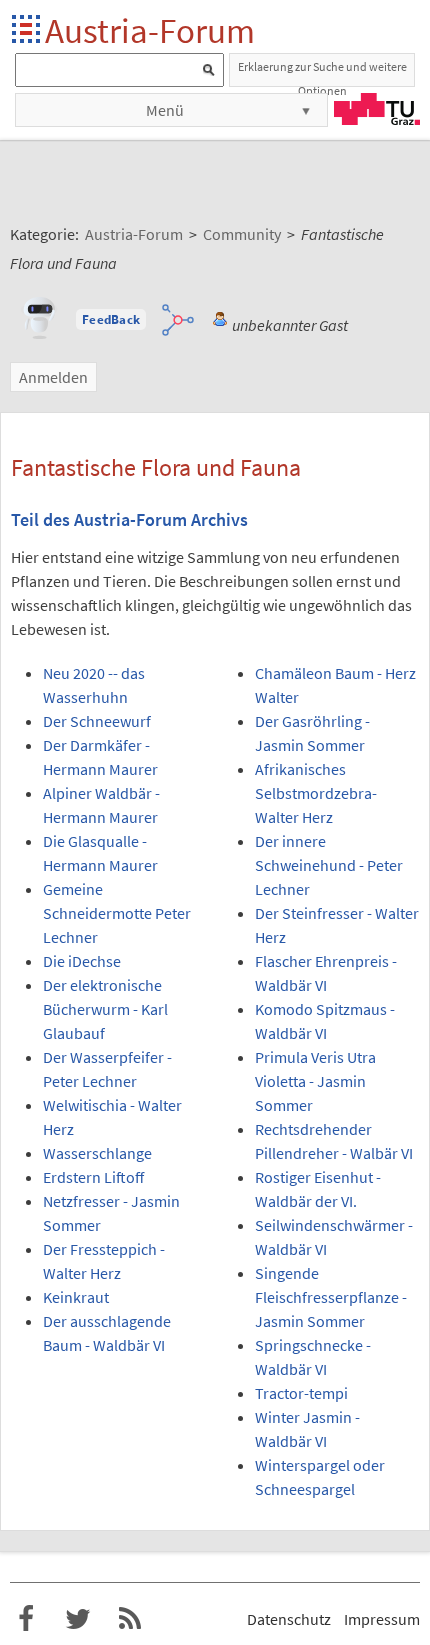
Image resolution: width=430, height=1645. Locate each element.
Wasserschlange (97, 1153)
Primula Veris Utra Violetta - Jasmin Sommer (315, 1081)
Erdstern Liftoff (93, 1177)
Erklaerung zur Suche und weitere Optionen (322, 73)
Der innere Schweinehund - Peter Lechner (329, 865)
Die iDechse (82, 961)
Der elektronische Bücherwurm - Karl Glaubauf (105, 1009)
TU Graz (377, 109)
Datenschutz (289, 1619)
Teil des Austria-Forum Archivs (129, 520)
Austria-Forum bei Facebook (26, 1619)
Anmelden (53, 377)
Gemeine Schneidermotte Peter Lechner (117, 913)
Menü (165, 110)
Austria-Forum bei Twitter (78, 1619)
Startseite (27, 30)
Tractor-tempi (301, 1393)
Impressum (382, 1619)
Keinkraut (76, 1297)
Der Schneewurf (97, 721)
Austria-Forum (150, 30)
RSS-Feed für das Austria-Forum (130, 1619)
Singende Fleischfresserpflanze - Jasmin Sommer (331, 1297)
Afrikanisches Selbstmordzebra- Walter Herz (316, 793)
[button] (111, 320)
